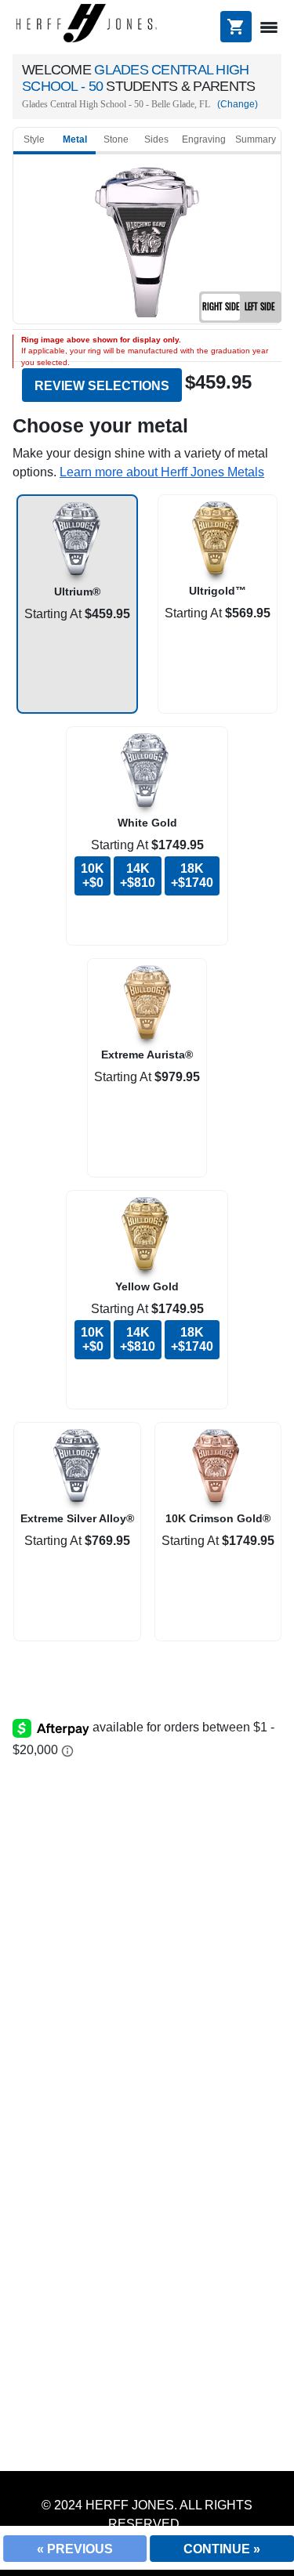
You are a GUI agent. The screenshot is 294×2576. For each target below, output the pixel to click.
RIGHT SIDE (221, 306)
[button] (162, 472)
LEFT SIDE (260, 306)
